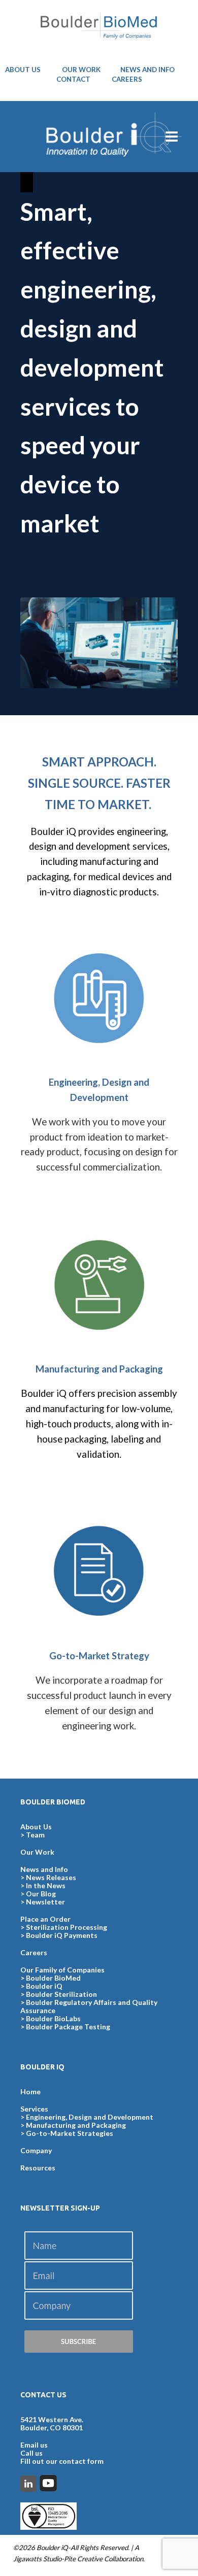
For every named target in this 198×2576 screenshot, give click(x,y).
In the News (46, 1885)
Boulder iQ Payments (62, 1935)
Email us (34, 2445)
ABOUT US (23, 70)
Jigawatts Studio (37, 2559)
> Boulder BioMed (51, 1978)
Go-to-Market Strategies (70, 2133)
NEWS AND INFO (147, 70)
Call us (31, 2453)
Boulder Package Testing (68, 2027)
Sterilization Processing (67, 1927)
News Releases (51, 1877)
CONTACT (73, 79)
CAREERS (127, 79)
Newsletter (45, 1902)
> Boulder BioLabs (51, 2018)
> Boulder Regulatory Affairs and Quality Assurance (89, 2006)
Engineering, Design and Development (90, 2117)
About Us (36, 1827)
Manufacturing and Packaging (76, 2125)
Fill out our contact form (62, 2461)
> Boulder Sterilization (59, 1994)
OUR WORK (81, 70)
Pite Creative (83, 2559)
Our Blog (41, 1894)
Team (35, 1835)
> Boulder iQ (41, 1986)
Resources (38, 2168)
